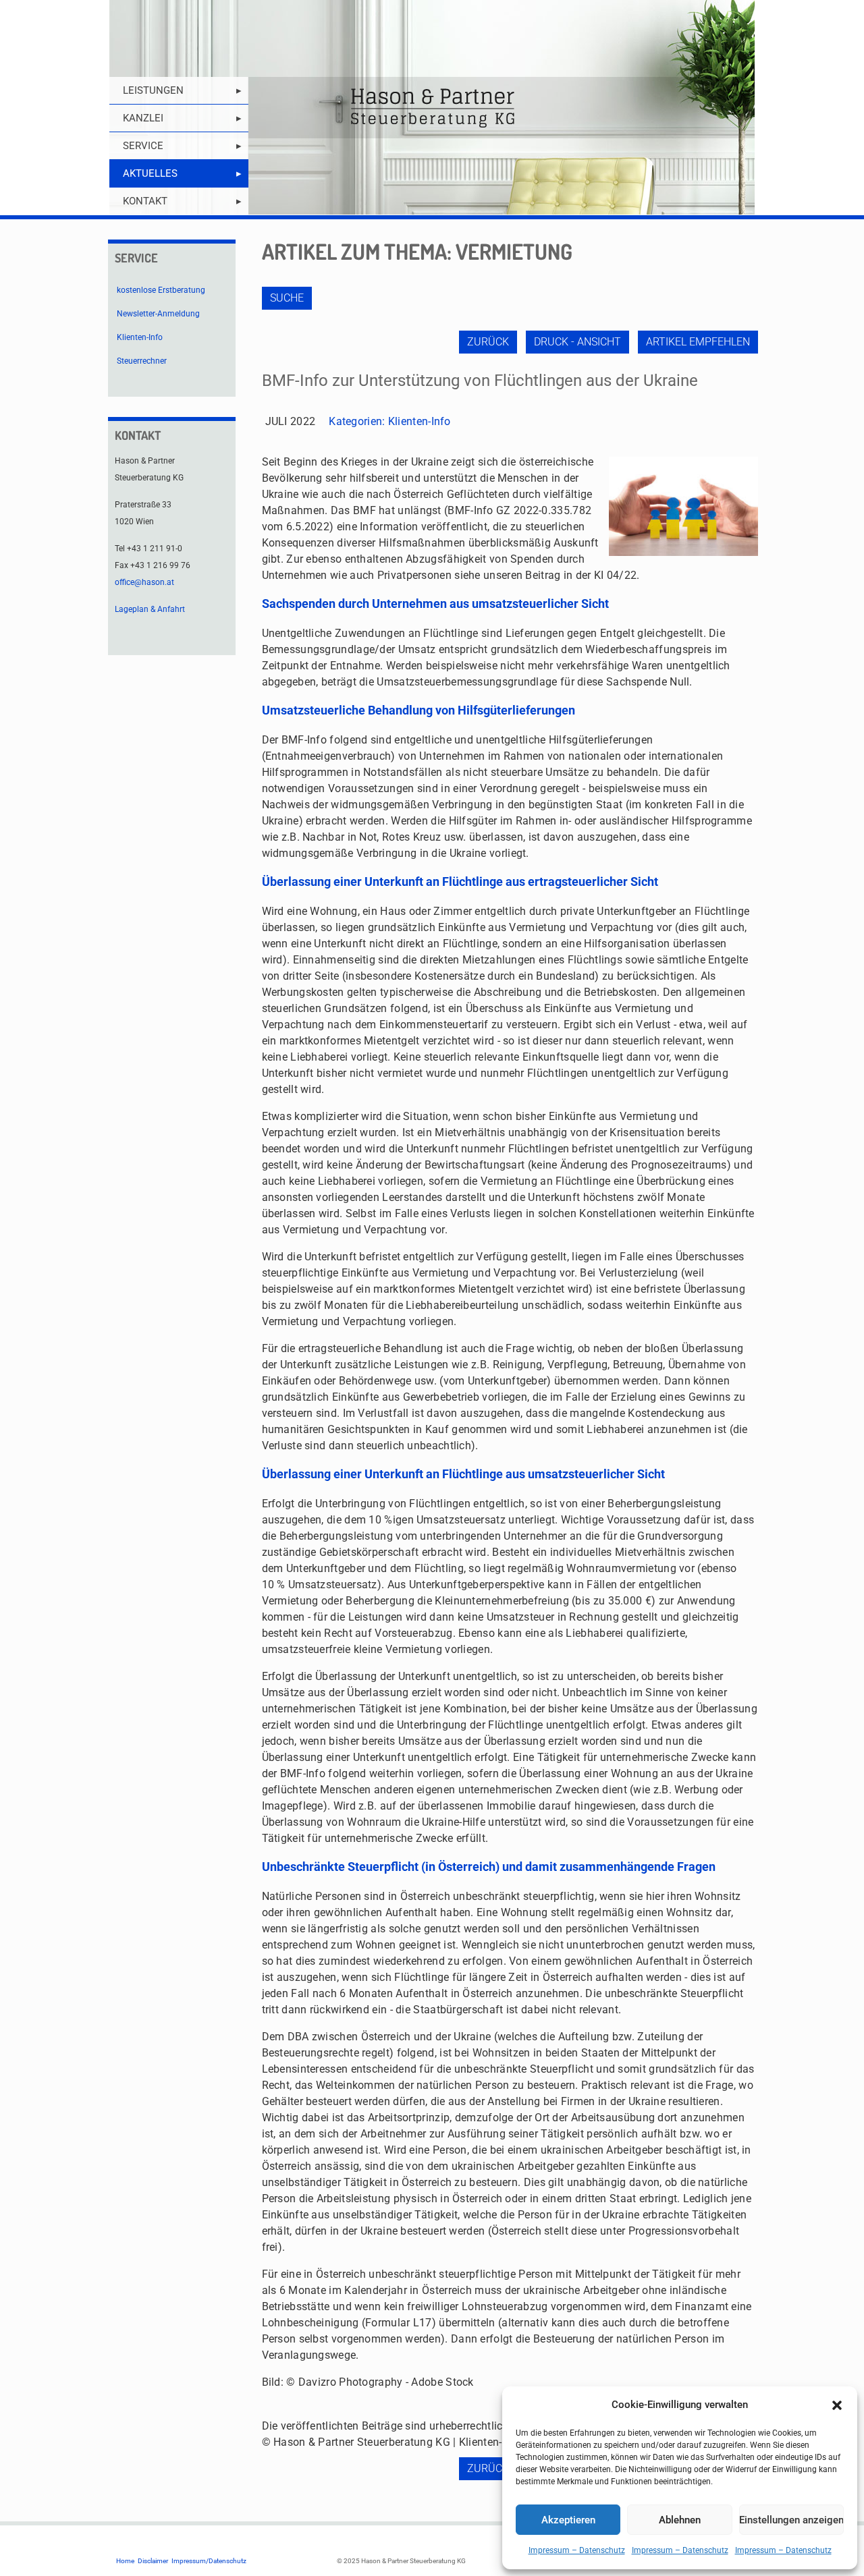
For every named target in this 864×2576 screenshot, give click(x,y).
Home (125, 2561)
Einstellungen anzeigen (791, 2520)
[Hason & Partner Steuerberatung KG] (432, 108)
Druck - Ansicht (577, 342)
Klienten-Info (420, 421)
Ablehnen (680, 2520)
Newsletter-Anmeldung (158, 314)
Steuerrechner (142, 361)
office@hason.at (144, 582)
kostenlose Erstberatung (161, 290)
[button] (837, 2405)
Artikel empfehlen (698, 342)
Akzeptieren (568, 2520)
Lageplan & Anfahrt (150, 609)
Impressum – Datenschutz (577, 2550)
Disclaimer (153, 2561)
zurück (488, 342)
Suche (287, 298)
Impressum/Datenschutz (209, 2561)
